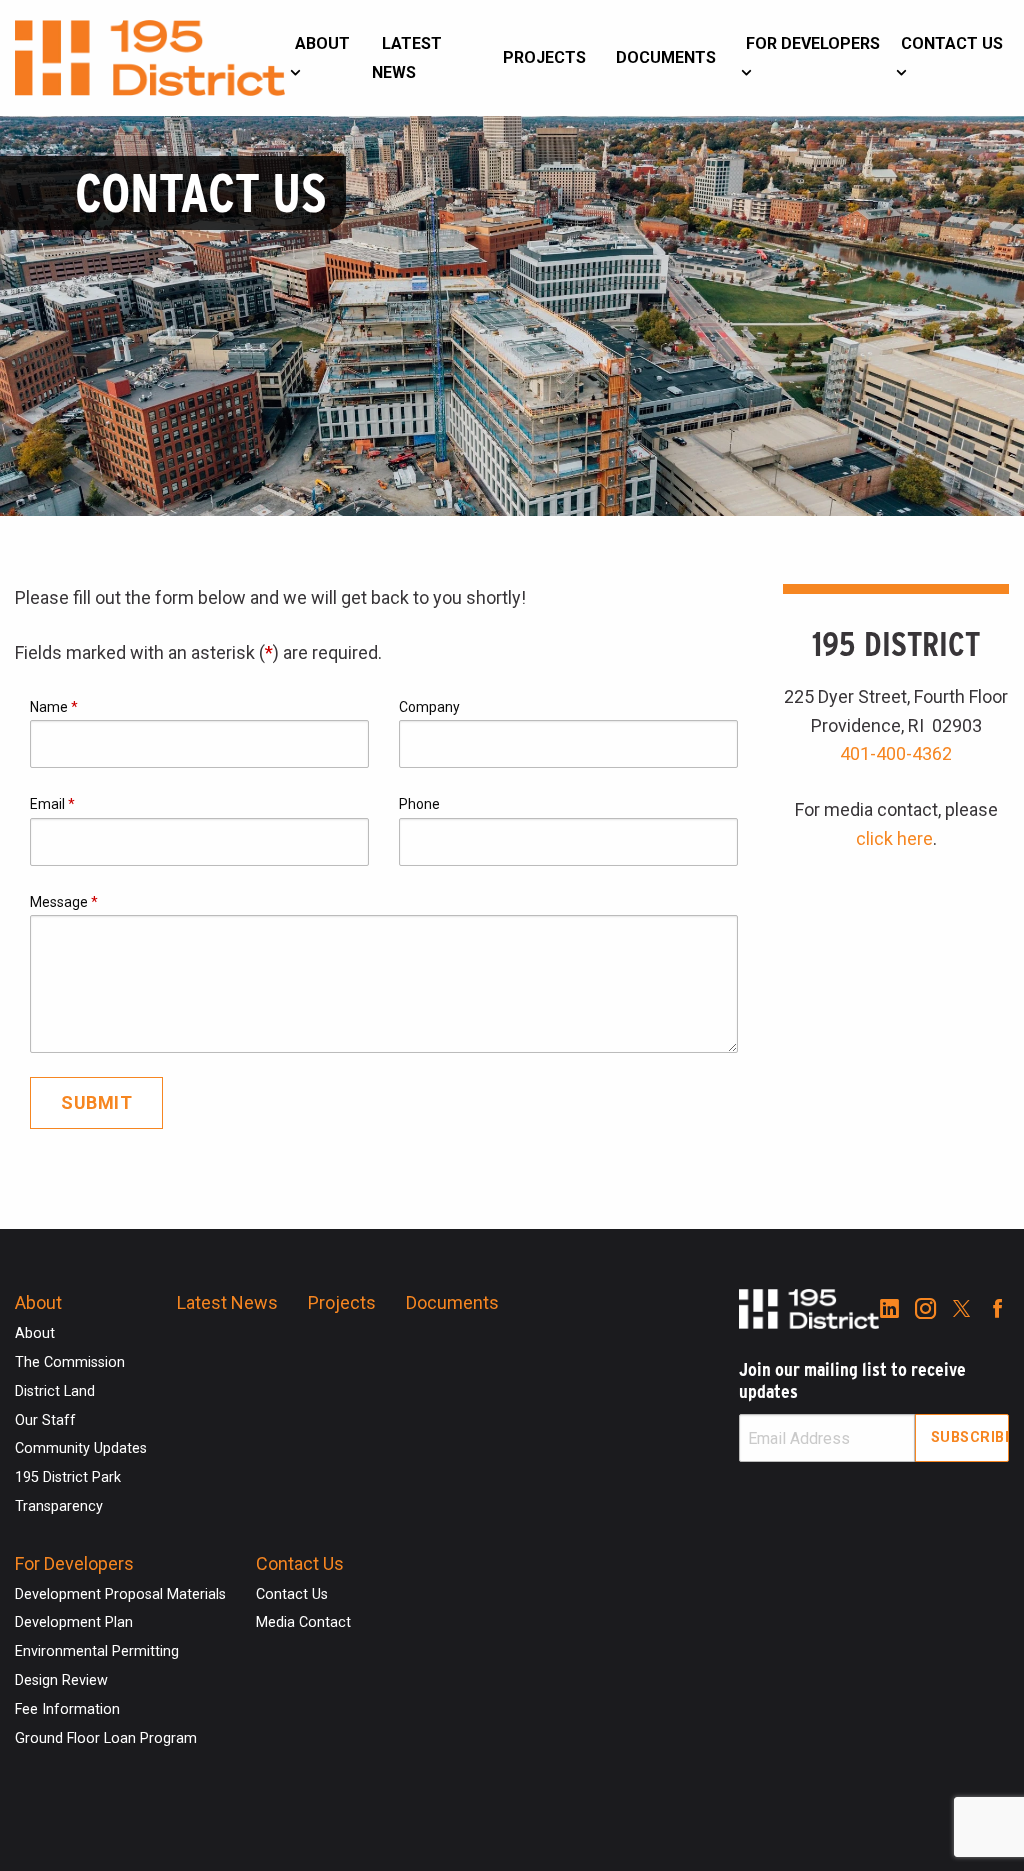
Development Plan (74, 1622)
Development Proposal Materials (120, 1594)
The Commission (70, 1362)
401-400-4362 (896, 753)
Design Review (61, 1680)
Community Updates (81, 1448)
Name (54, 707)
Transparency (59, 1506)
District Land (55, 1391)
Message (64, 902)
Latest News (407, 58)
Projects (544, 57)
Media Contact (303, 1622)
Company (429, 707)
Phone (419, 804)
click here (894, 838)
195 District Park (68, 1477)
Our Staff (45, 1420)
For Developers (813, 43)
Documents (666, 57)
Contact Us (952, 43)
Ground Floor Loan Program (106, 1738)
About (322, 43)
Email (52, 804)
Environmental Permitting (97, 1651)
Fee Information (67, 1709)
